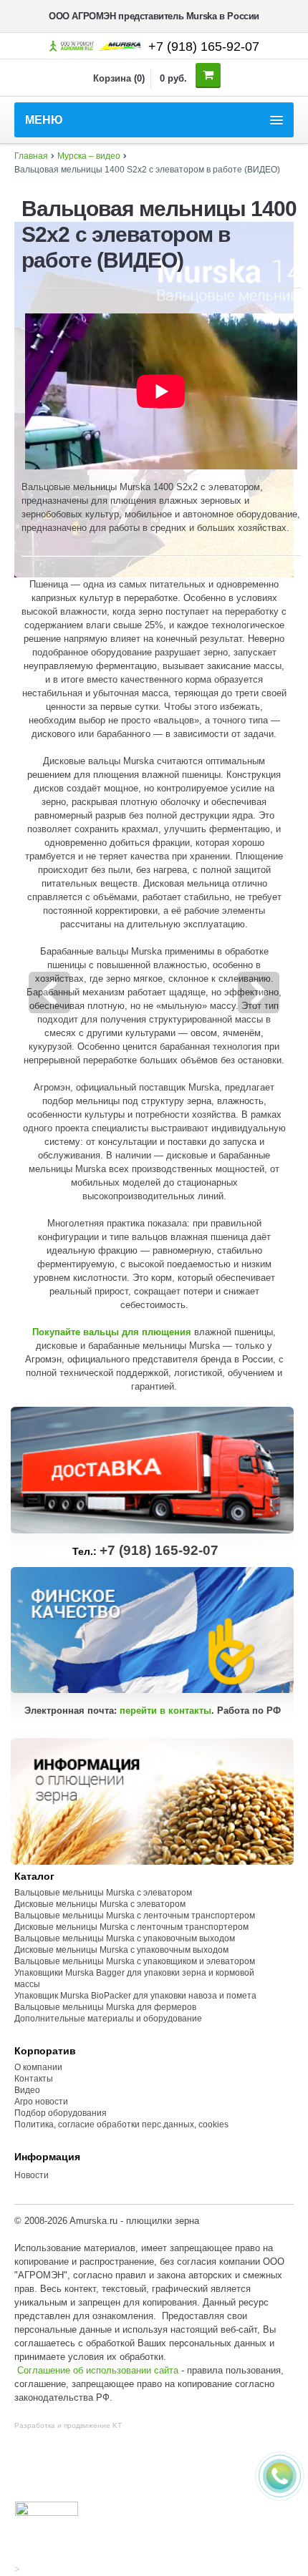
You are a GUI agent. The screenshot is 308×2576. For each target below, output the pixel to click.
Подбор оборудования (61, 2113)
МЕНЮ (44, 120)
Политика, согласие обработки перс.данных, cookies (122, 2124)
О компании (38, 2067)
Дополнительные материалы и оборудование (108, 2019)
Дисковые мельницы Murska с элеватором (100, 1904)
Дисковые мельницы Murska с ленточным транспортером (131, 1927)
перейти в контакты (165, 1711)
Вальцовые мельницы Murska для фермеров (105, 2007)
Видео (27, 2090)
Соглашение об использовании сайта (98, 2370)
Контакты (34, 2079)
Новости (32, 2175)
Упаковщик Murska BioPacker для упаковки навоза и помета (135, 1996)
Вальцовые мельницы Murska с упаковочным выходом (125, 1938)
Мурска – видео (89, 156)
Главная (31, 156)
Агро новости (41, 2102)
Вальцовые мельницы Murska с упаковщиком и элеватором (135, 1961)
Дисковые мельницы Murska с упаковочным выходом (121, 1950)
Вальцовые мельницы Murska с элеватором (103, 1893)
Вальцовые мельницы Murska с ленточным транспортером (135, 1916)
